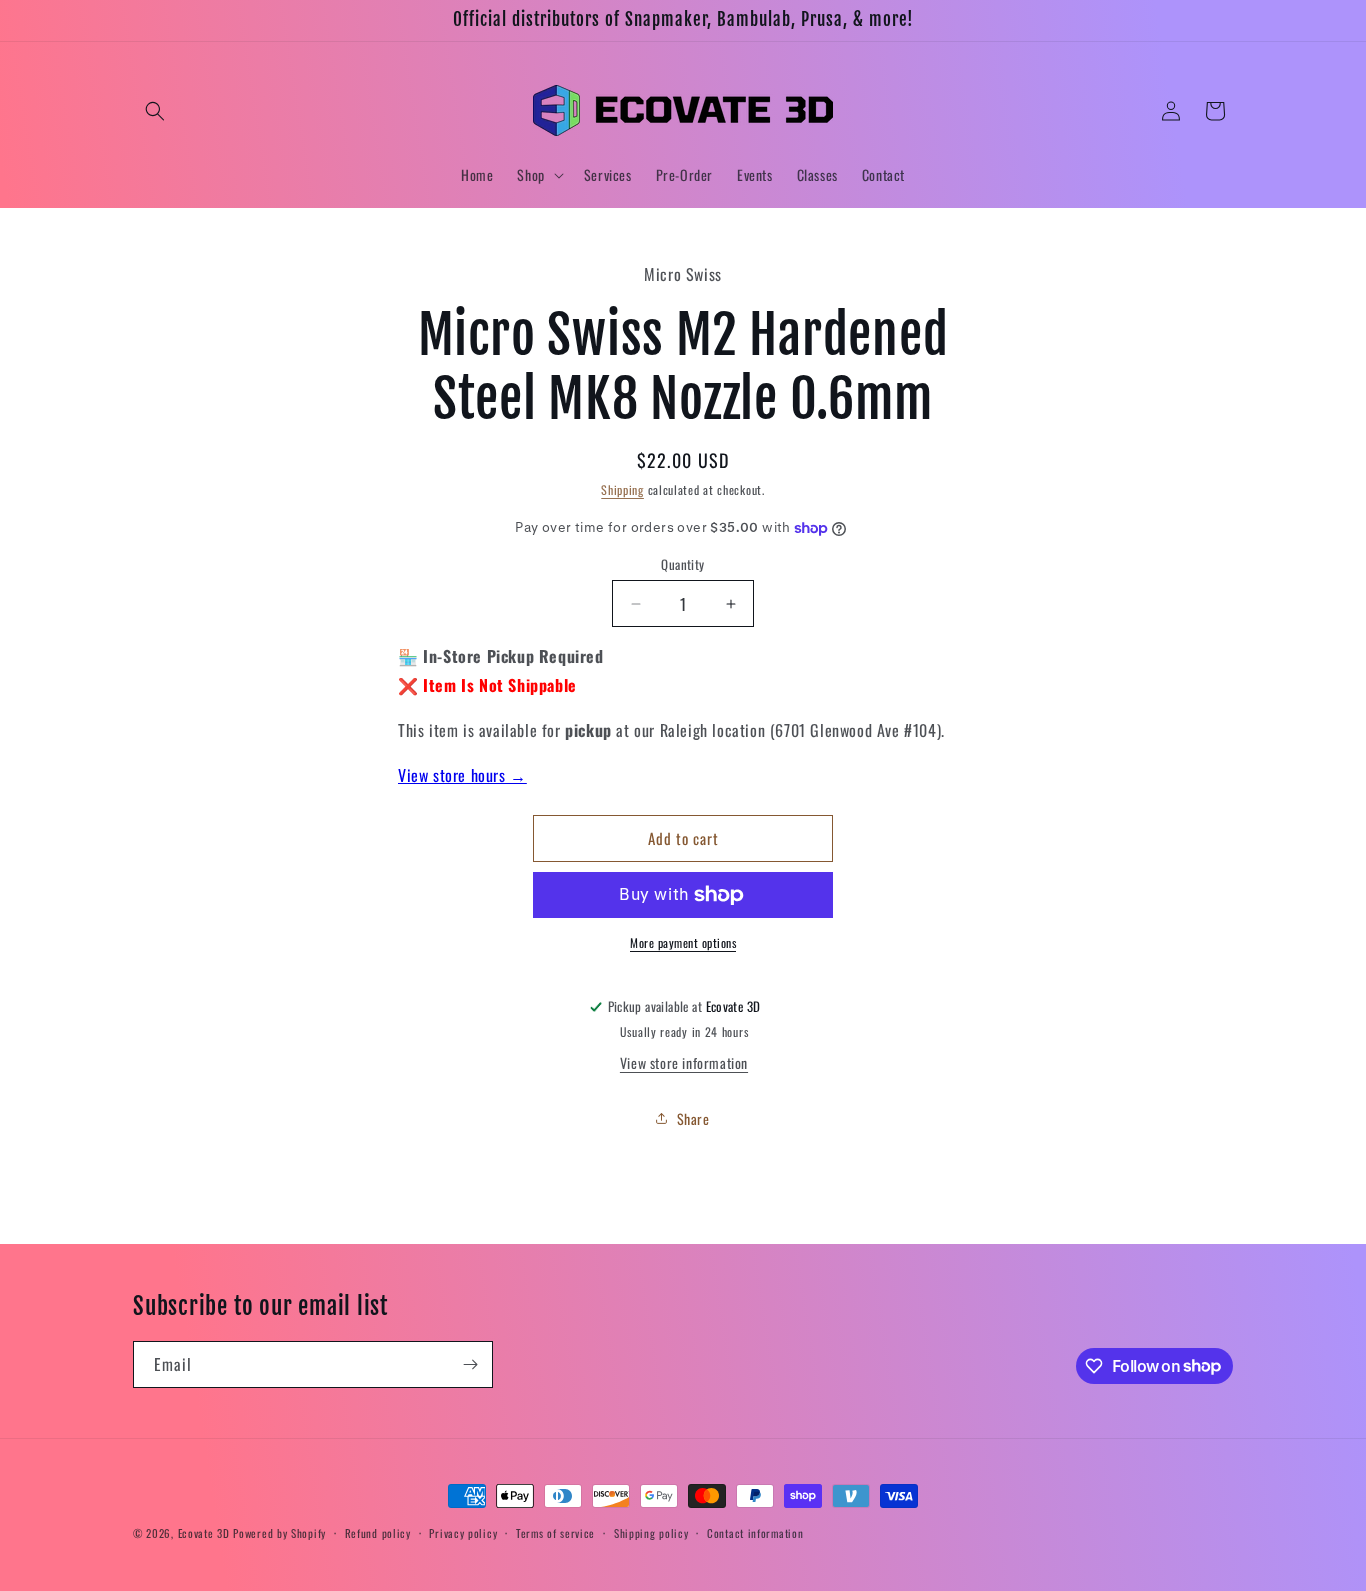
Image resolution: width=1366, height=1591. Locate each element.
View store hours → (462, 775)
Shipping (622, 489)
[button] (155, 111)
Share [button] (693, 1118)
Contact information (755, 1532)
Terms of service (555, 1532)
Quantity (682, 564)
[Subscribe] (470, 1364)
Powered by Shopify (279, 1533)
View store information (684, 1062)
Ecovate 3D (204, 1533)
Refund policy (378, 1532)
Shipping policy (651, 1532)
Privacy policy (463, 1532)
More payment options (683, 942)
